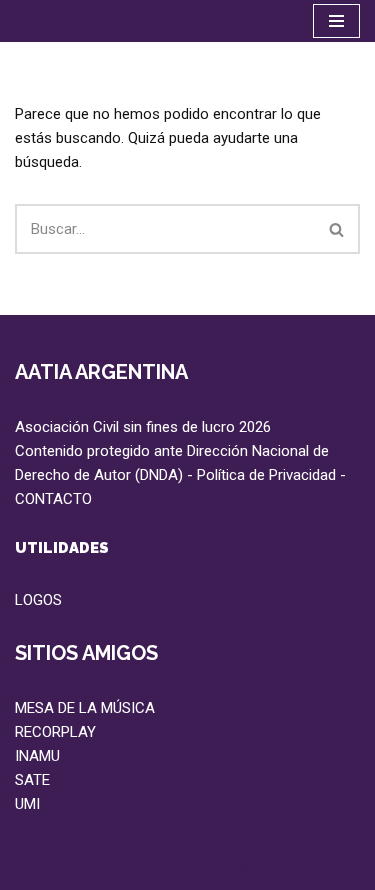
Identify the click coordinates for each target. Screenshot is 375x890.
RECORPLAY (55, 732)
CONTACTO (53, 499)
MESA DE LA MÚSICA (85, 708)
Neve (81, 870)
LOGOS (38, 600)
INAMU (37, 756)
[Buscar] (337, 229)
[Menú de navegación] (336, 21)
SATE (32, 780)
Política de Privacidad (266, 475)
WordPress (274, 870)
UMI (27, 804)
